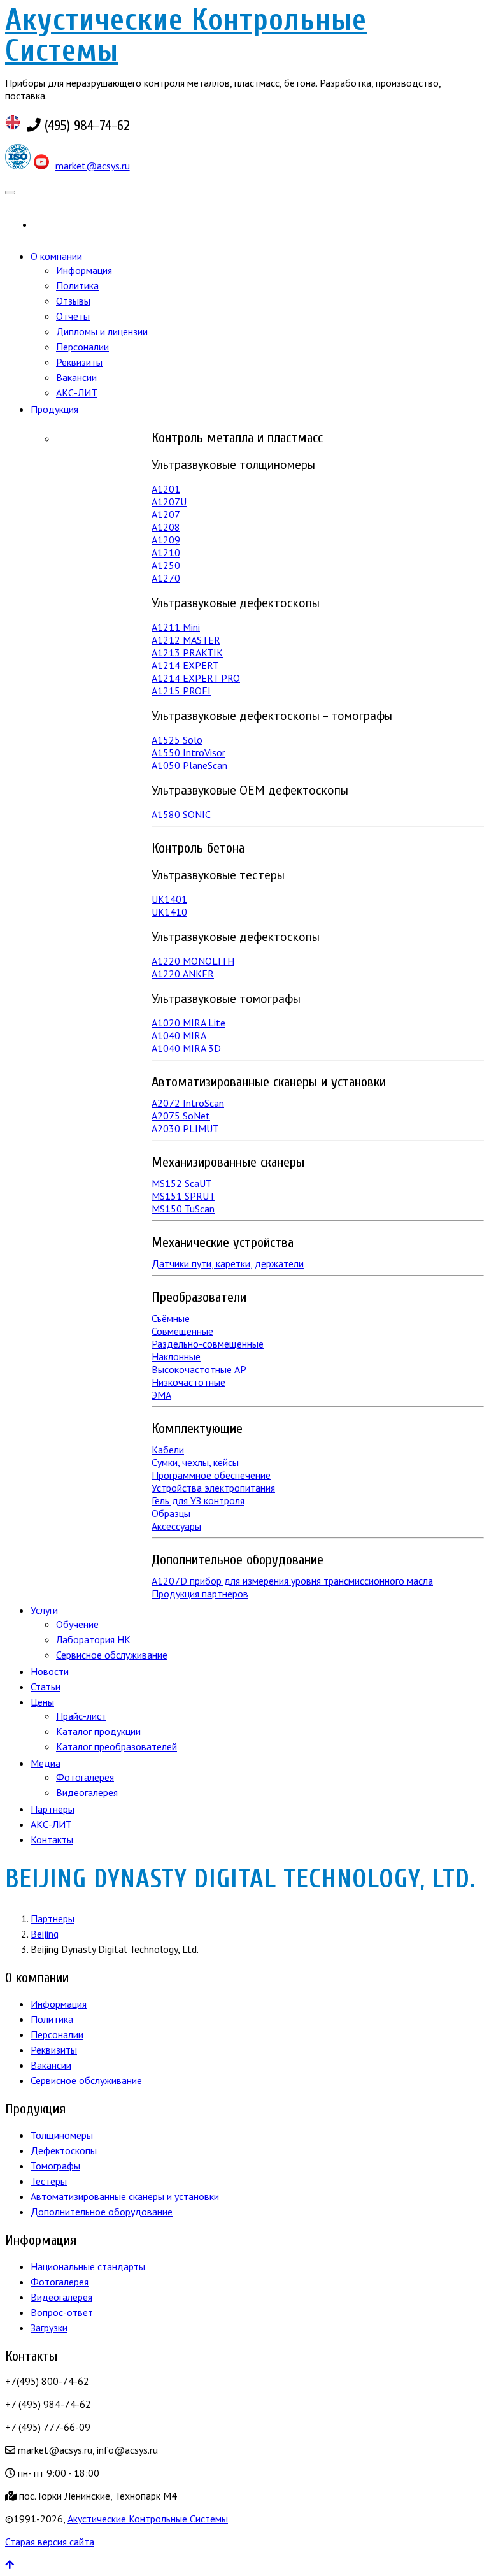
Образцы (171, 1513)
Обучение (77, 1624)
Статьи (46, 1687)
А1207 (166, 514)
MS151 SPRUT (183, 1196)
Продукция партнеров (200, 1594)
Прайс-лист (81, 1716)
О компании (56, 256)
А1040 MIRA (179, 1035)
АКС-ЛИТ (77, 392)
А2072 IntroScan (188, 1103)
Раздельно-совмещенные (208, 1344)
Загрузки (49, 2328)
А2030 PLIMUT (185, 1128)
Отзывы (73, 301)
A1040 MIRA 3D (186, 1048)
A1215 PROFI (181, 691)
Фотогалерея (85, 1777)
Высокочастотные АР (199, 1369)
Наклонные (176, 1356)
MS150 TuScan (183, 1209)
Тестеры (49, 2181)
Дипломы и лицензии (102, 331)
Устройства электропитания (213, 1488)
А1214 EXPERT (185, 665)
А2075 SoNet (181, 1116)
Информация (84, 270)
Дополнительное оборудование (102, 2212)
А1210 (166, 552)
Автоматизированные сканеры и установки (125, 2196)
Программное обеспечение (211, 1475)
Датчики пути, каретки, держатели (228, 1263)
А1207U (169, 501)
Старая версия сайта (50, 2542)
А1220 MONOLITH (193, 961)
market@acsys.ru (93, 166)
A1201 (166, 489)
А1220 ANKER (183, 974)
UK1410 (169, 912)
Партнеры (53, 1809)
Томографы (55, 2166)
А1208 (166, 527)
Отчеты (73, 316)
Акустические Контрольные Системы (186, 35)
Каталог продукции (98, 1731)
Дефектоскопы (64, 2150)
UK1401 (169, 899)
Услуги (44, 1610)
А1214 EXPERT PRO (196, 678)
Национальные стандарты (88, 2266)
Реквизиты (79, 362)
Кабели (168, 1450)
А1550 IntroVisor (188, 752)
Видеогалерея (87, 1792)
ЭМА (161, 1395)
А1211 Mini (176, 627)
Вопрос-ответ (62, 2312)
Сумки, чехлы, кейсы (195, 1462)
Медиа (46, 1763)
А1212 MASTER (186, 640)
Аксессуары (176, 1526)
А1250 (166, 565)
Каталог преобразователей (117, 1746)
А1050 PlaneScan (189, 765)
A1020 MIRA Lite (188, 1023)
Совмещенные (182, 1331)
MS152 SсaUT (182, 1183)
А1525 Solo (177, 740)
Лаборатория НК (93, 1639)
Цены (42, 1702)
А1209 (166, 540)
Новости (50, 1671)
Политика (77, 285)
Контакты (52, 1839)
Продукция (54, 409)
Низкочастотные (188, 1382)
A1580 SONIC (181, 814)
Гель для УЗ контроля (198, 1500)
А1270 (166, 578)
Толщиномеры (62, 2135)
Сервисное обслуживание (112, 1655)
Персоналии (82, 347)
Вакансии (76, 377)
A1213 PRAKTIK (187, 652)
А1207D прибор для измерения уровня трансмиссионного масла (292, 1581)
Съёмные (171, 1318)
